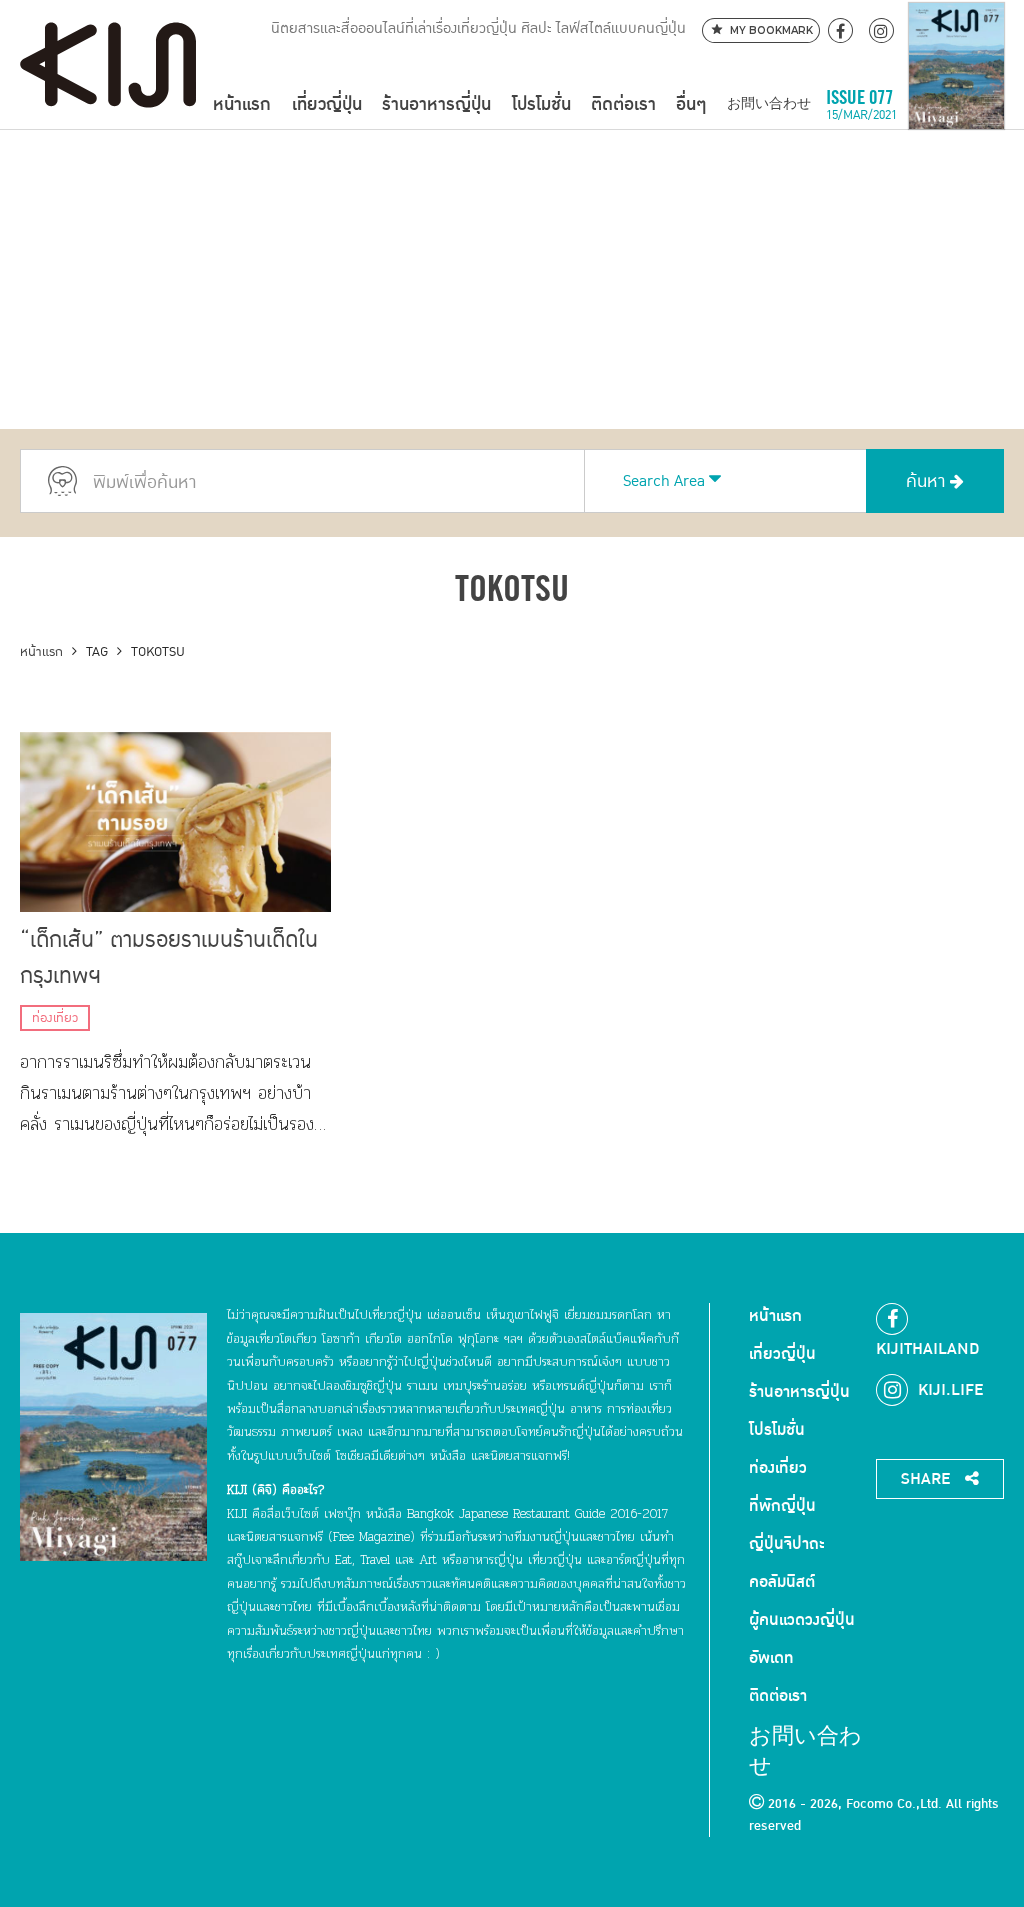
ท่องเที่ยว (55, 1018)
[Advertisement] (512, 279)
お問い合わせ (769, 104)
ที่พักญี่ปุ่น (782, 1506)
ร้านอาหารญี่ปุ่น (436, 104)
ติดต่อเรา (623, 104)
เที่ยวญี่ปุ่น (327, 104)
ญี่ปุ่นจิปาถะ (787, 1544)
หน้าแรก (242, 104)
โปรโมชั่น (541, 104)
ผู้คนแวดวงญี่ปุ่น (802, 1620)
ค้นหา (928, 481)
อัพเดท (771, 1658)
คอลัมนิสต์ (782, 1582)
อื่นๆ (691, 104)
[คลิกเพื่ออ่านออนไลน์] (956, 104)
